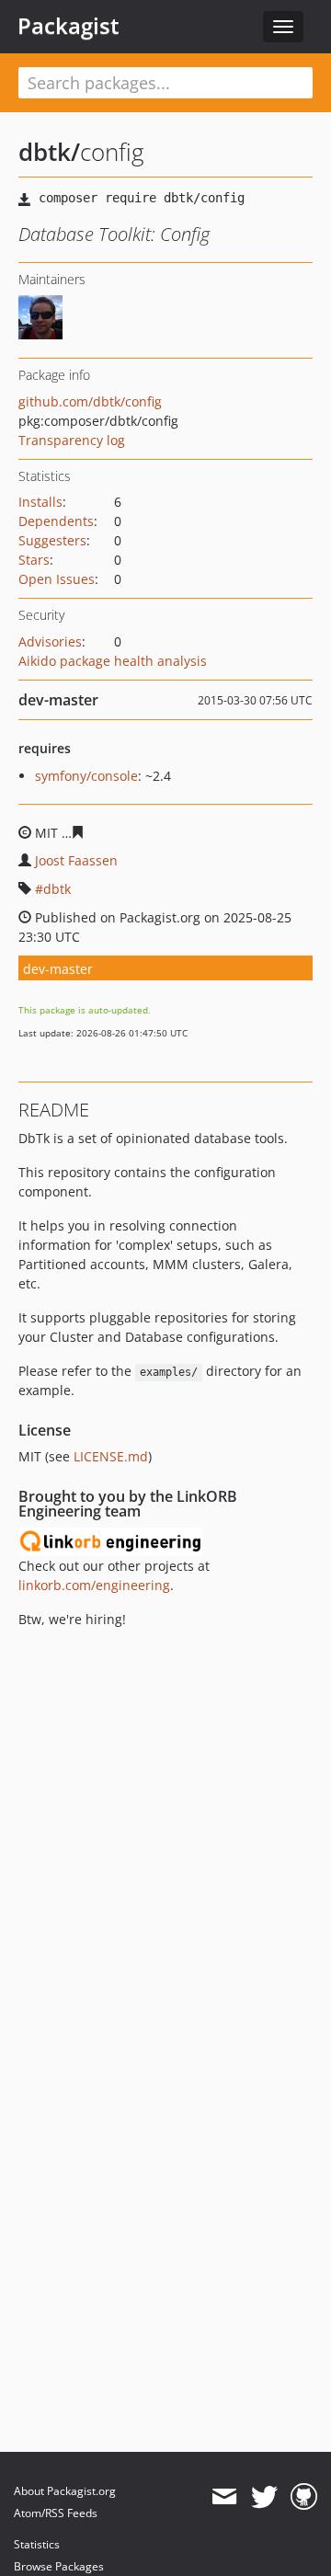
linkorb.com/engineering (94, 1585)
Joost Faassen (76, 860)
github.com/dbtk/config (90, 401)
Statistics (37, 2544)
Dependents (56, 521)
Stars (34, 560)
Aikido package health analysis (113, 661)
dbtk (57, 889)
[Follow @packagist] (264, 2497)
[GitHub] (304, 2497)
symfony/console (86, 776)
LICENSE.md (111, 1456)
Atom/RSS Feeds (56, 2513)
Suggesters (52, 540)
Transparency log (72, 440)
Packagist (68, 26)
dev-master (58, 969)
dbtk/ (49, 152)
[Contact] (224, 2497)
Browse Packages (59, 2566)
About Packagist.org (65, 2491)
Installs (40, 502)
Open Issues (57, 579)
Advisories (50, 641)
